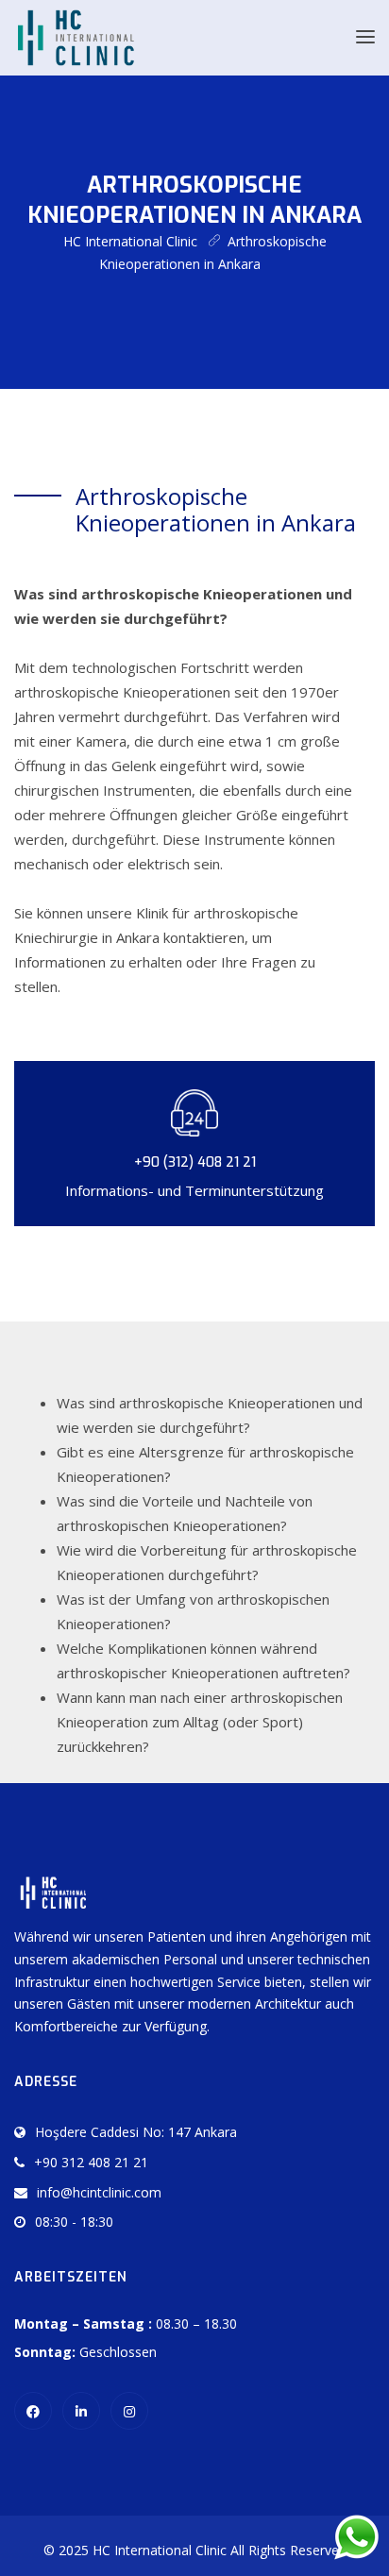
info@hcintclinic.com (99, 2192)
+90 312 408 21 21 (91, 2162)
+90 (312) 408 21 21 (195, 1162)
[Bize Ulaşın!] (356, 2537)
